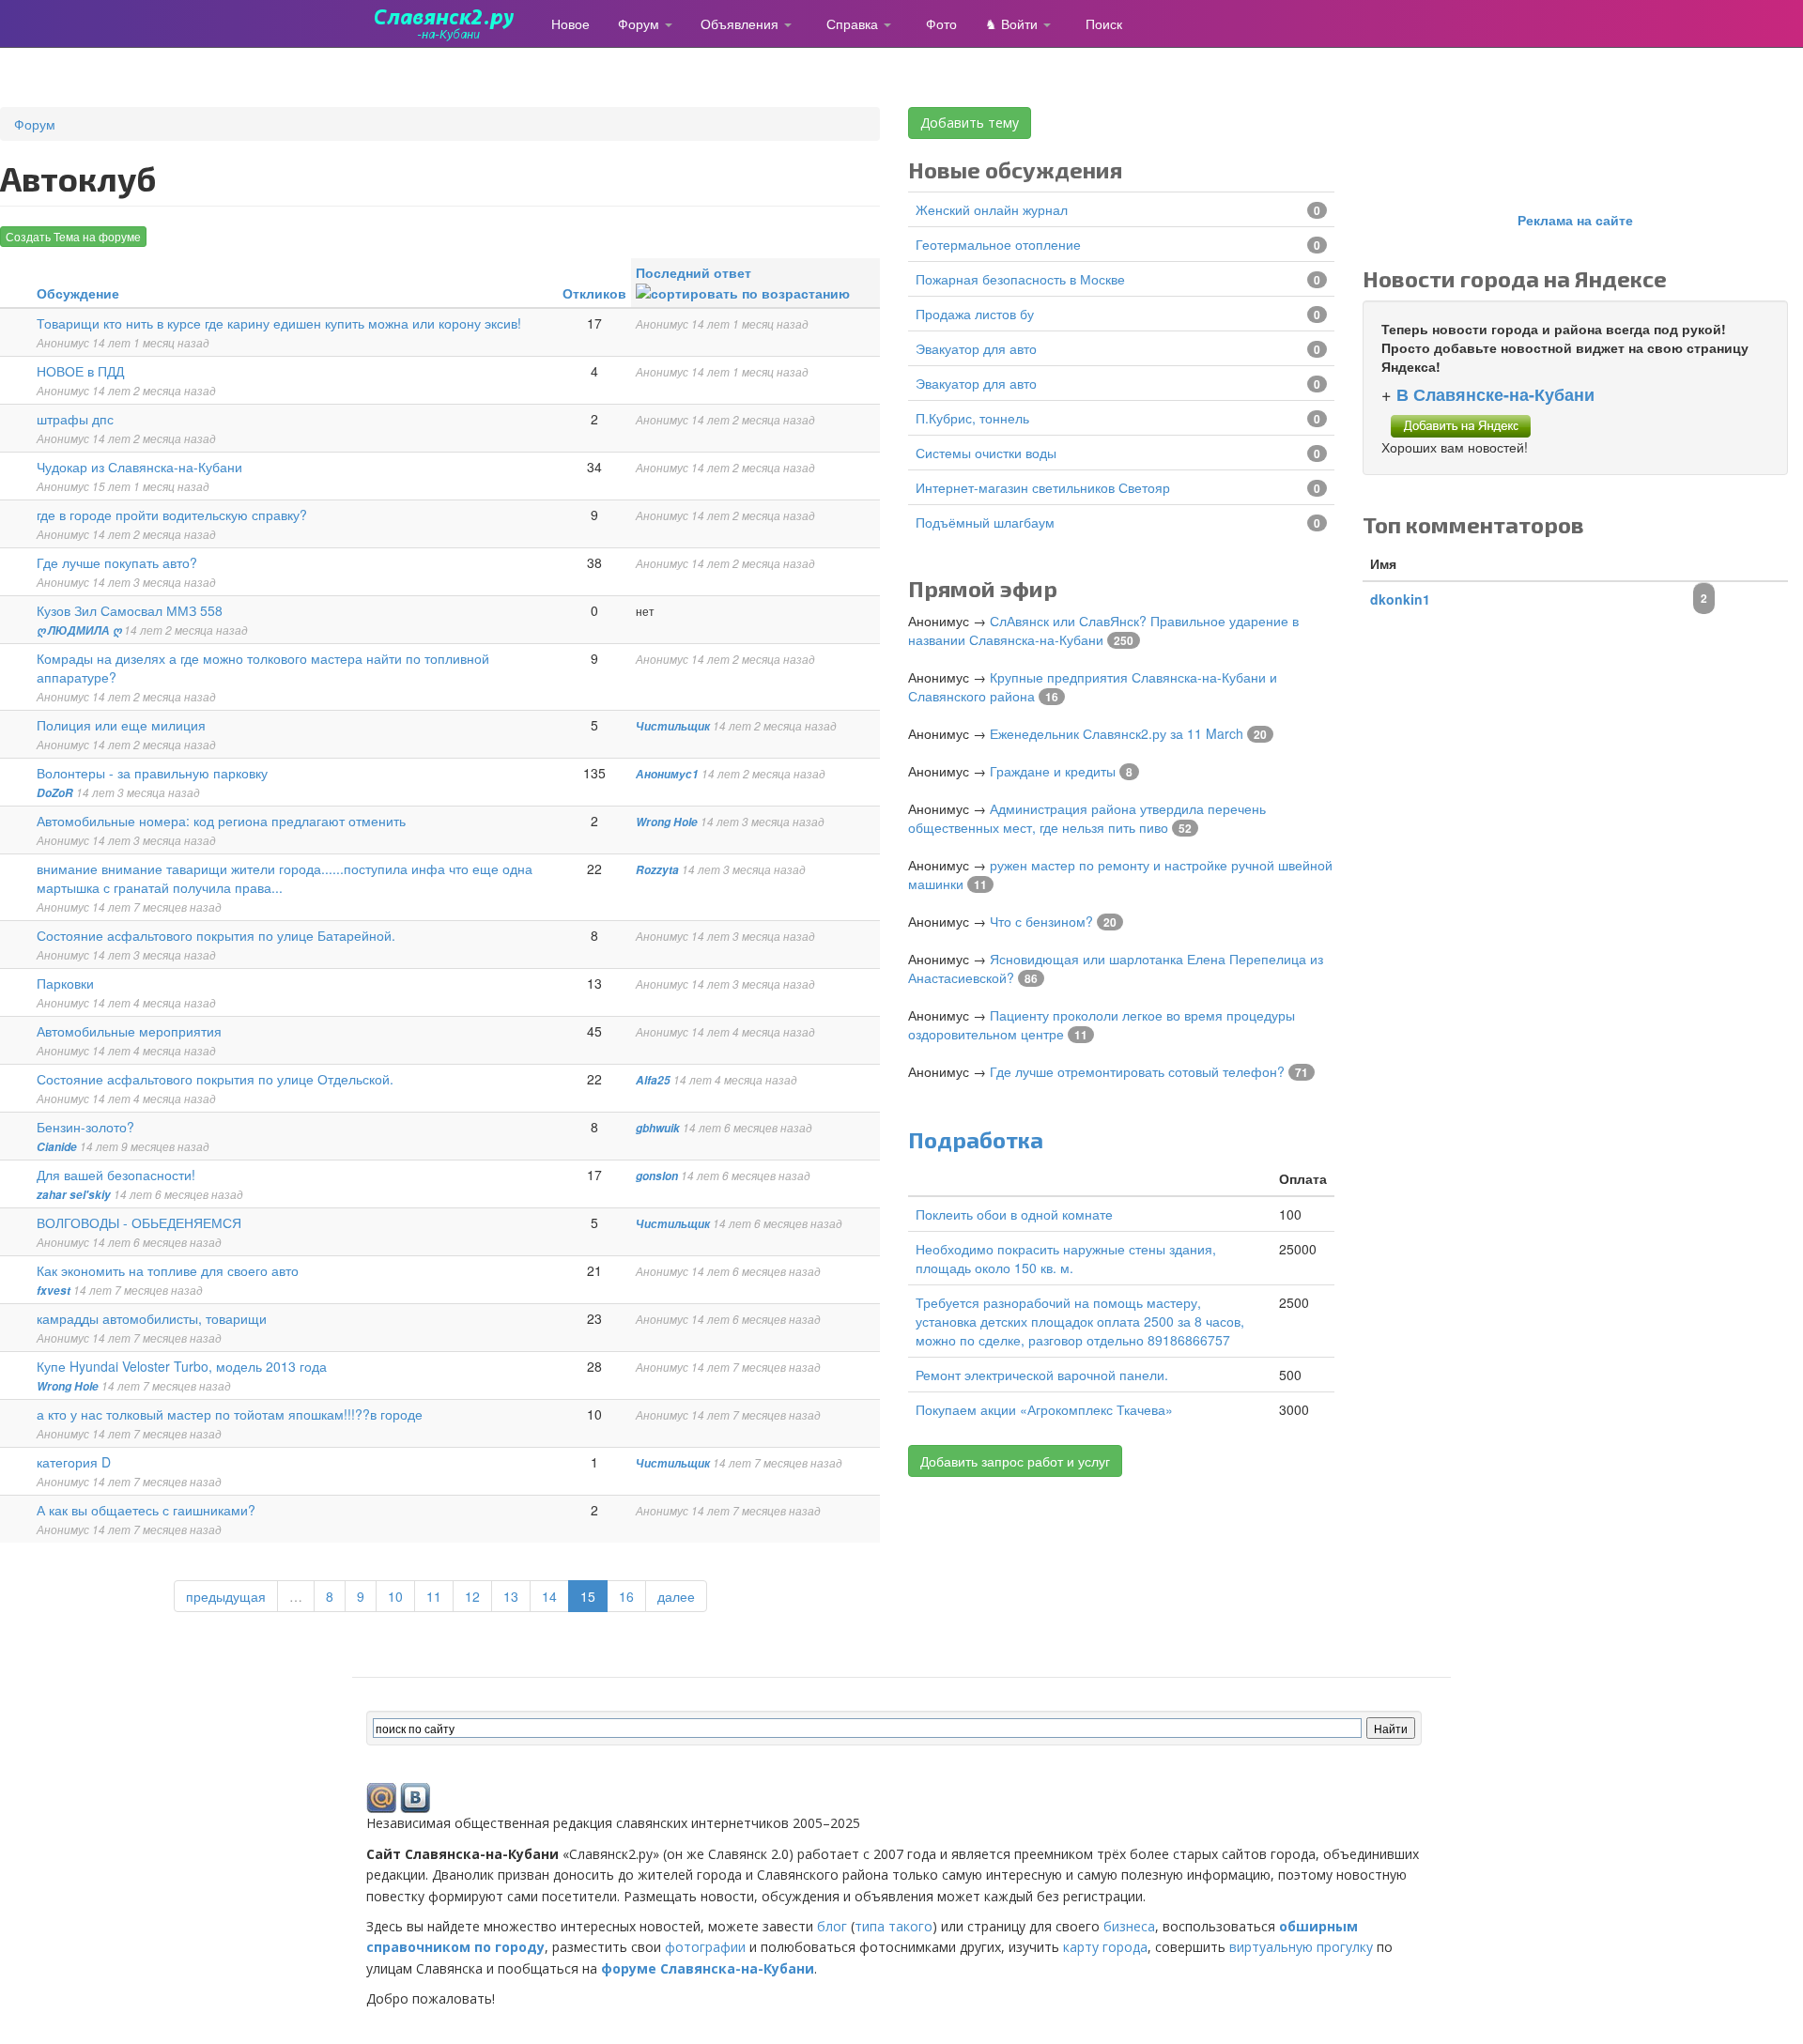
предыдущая (226, 1596)
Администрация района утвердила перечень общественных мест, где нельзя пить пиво (1087, 818)
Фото (941, 23)
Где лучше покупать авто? (117, 562)
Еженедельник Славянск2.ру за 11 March (1117, 733)
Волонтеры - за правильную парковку (152, 773)
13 (511, 1596)
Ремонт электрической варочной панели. (1042, 1375)
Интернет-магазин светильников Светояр (1043, 487)
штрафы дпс (75, 419)
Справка (854, 23)
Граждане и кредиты (1053, 771)
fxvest (54, 1291)
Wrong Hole (667, 822)
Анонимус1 (667, 774)
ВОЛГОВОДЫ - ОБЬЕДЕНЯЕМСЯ (139, 1222)
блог (832, 1926)
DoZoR (55, 793)
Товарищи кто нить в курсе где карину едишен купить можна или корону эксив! (279, 323)
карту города (1105, 1947)
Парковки (65, 983)
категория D (74, 1462)
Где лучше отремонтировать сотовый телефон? (1137, 1071)
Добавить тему (970, 123)
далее (676, 1596)
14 (549, 1596)
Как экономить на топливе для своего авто (168, 1270)
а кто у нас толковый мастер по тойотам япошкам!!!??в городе (230, 1414)
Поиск (1104, 23)
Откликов (594, 293)
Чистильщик (673, 726)
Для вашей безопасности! (116, 1175)
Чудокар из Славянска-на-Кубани (139, 467)
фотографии (705, 1947)
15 (588, 1596)
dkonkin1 (1400, 599)
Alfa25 (653, 1080)
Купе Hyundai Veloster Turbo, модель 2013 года (182, 1366)
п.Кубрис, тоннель (972, 418)
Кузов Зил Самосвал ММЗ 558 (130, 610)
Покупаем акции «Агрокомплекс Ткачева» (1044, 1409)
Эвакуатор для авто (976, 348)
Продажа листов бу (975, 314)
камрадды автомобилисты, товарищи (152, 1318)
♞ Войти (1013, 23)
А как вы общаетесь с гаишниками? (146, 1510)
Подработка (976, 1139)
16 (626, 1596)
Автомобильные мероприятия (129, 1031)
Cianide (57, 1147)
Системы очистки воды (986, 453)
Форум (640, 23)
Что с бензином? (1041, 921)
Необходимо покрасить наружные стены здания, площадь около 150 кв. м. (1066, 1258)
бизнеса (1129, 1926)
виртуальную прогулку (1301, 1947)
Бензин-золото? (85, 1127)
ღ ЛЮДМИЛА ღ (79, 630)
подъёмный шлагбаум (985, 522)
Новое (570, 23)
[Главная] (452, 23)
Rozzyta (657, 870)
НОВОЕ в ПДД (80, 371)
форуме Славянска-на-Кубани (708, 1968)
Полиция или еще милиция (121, 725)
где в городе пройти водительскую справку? (172, 515)
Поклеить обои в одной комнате (1014, 1214)
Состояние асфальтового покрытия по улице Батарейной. (216, 935)
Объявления (741, 23)
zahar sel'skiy (74, 1195)
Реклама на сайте (1575, 220)
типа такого (894, 1926)
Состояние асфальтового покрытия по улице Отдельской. (215, 1079)
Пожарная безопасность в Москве (1020, 279)
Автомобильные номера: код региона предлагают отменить (221, 821)
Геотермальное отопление (998, 244)
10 (395, 1596)
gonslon (657, 1176)
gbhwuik (658, 1128)
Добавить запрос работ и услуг (1015, 1461)
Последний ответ (693, 272)
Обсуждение (78, 293)
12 (472, 1596)
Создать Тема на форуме (73, 236)
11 (434, 1596)
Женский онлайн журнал (992, 209)
